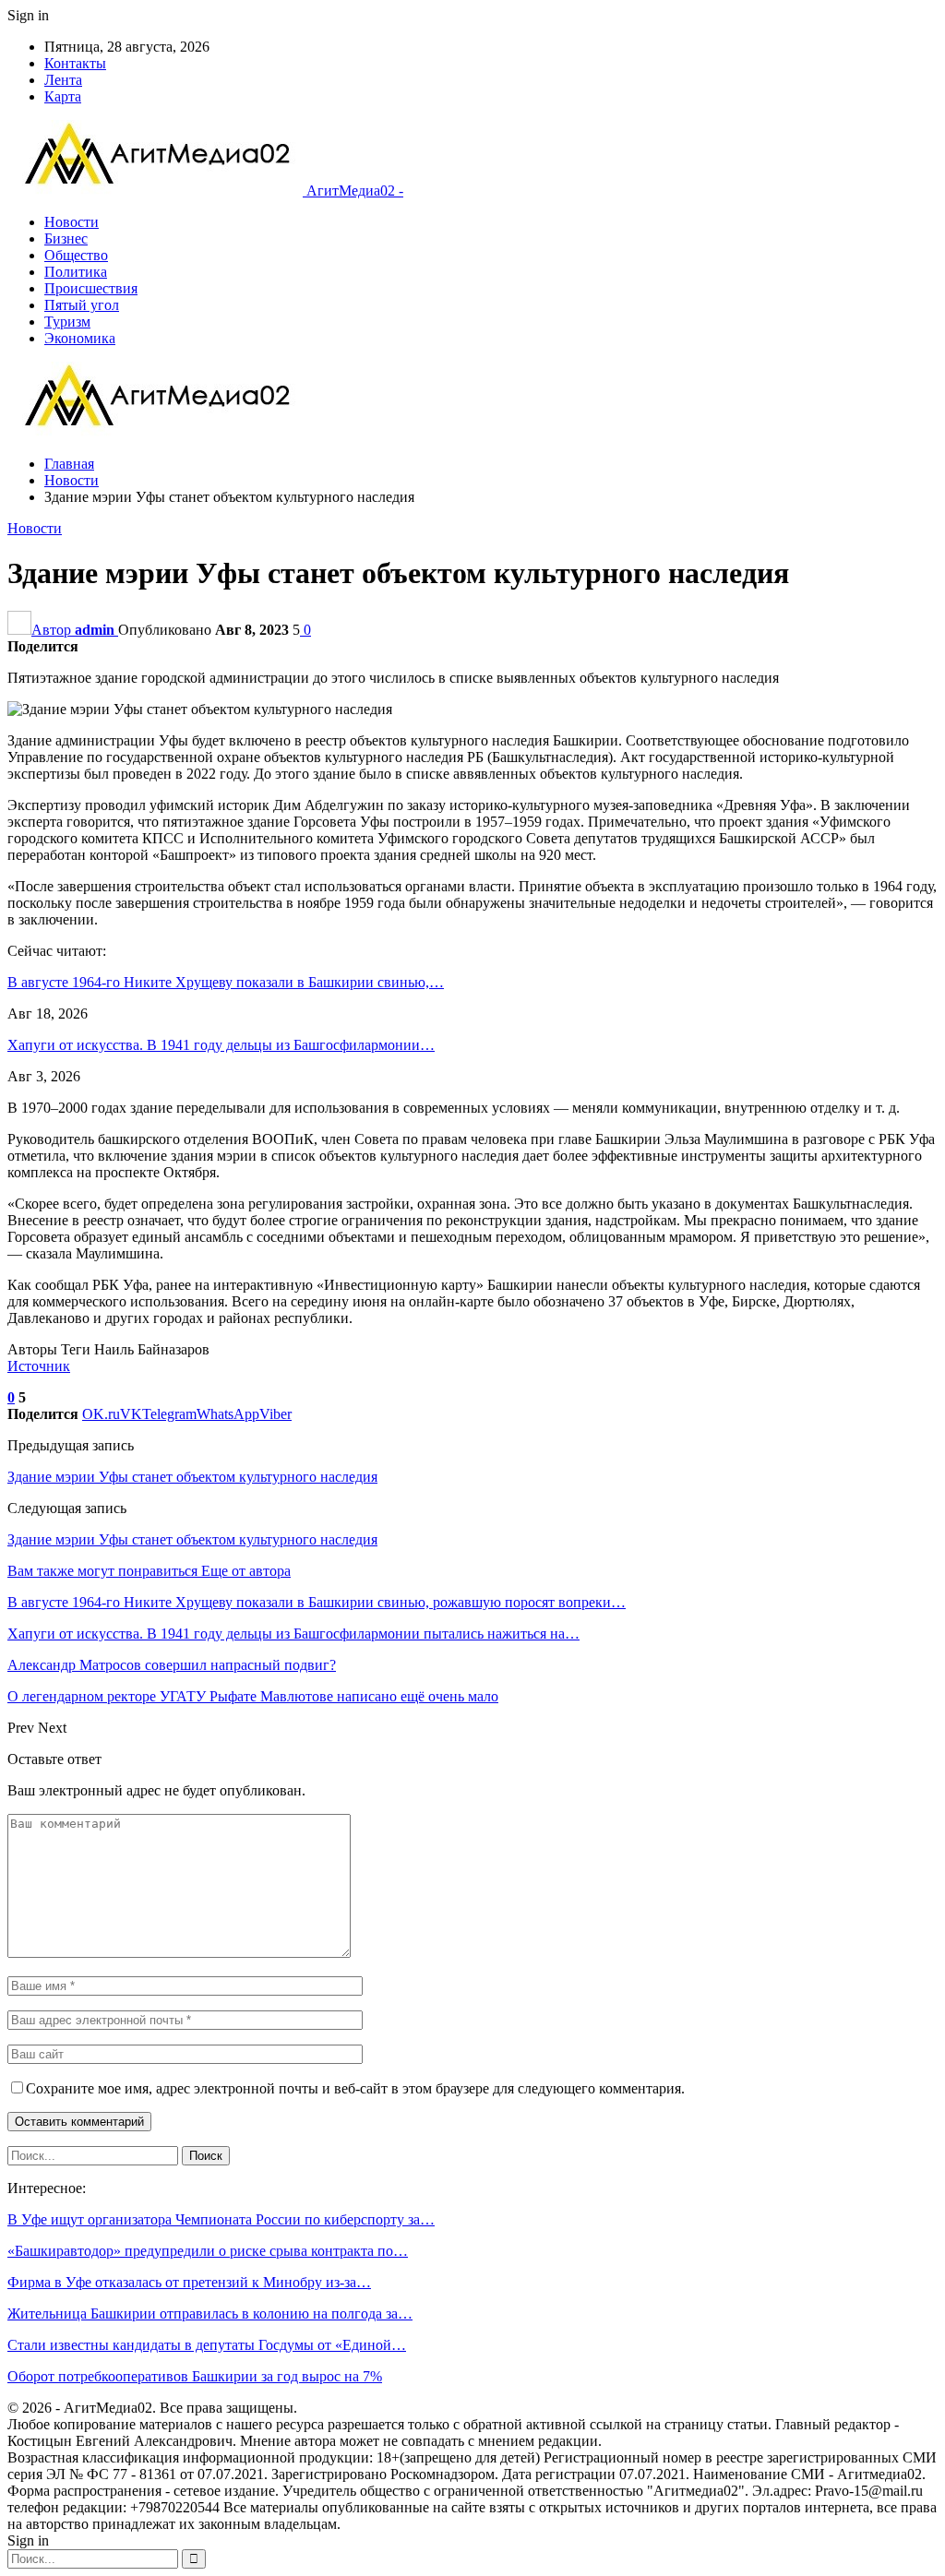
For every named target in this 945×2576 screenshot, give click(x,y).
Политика (76, 272)
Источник (39, 1366)
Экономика (80, 338)
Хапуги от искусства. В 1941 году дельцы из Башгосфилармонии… (221, 1045)
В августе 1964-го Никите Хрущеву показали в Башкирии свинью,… (226, 982)
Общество (76, 255)
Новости (72, 222)
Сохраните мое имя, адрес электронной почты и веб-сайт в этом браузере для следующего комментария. (355, 2088)
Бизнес (66, 239)
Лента (63, 80)
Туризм (67, 322)
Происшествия (91, 288)
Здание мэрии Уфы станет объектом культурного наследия (192, 1477)
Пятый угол (82, 305)
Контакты (75, 63)
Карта (63, 96)
